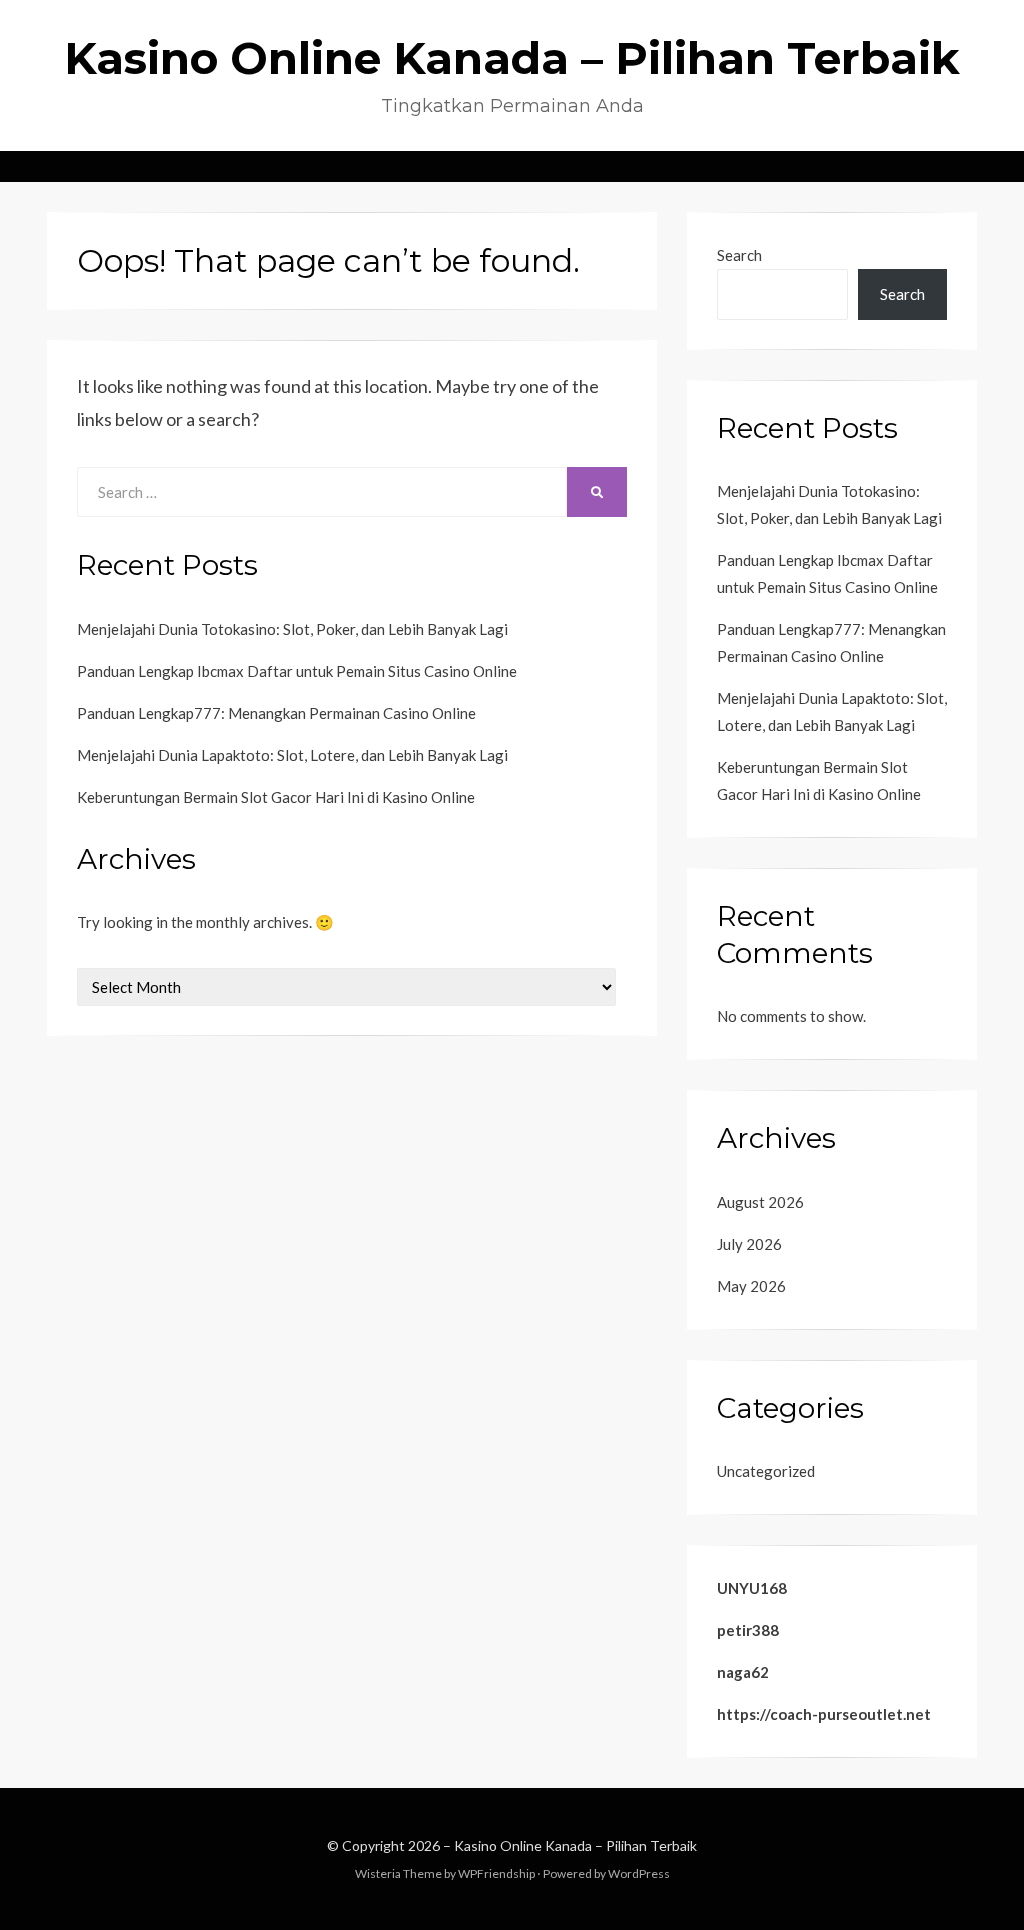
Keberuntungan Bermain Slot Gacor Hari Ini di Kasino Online (276, 797)
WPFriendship (496, 1873)
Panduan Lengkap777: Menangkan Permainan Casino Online (276, 713)
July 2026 (749, 1244)
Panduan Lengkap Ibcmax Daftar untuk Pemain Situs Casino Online (297, 671)
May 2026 (751, 1286)
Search (739, 255)
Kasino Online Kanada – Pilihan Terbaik (512, 58)
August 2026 (760, 1202)
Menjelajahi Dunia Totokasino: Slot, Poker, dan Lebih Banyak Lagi (292, 629)
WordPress (639, 1873)
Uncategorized (766, 1471)
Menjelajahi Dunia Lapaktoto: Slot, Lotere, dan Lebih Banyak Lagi (292, 755)
